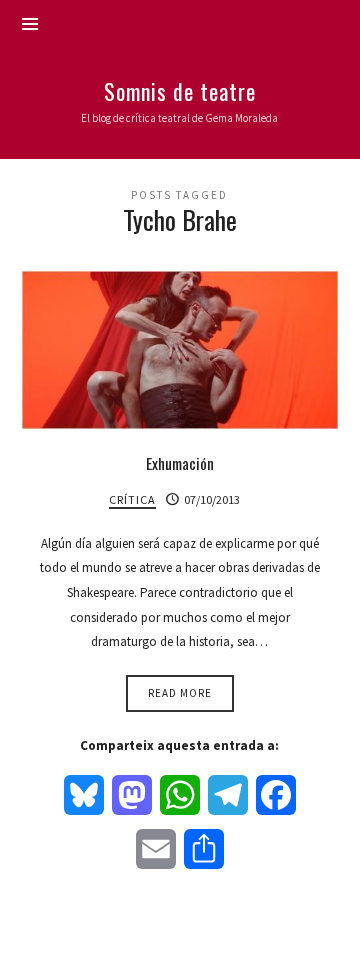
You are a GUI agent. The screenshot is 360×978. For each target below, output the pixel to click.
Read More (180, 693)
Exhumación (180, 463)
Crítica (132, 499)
